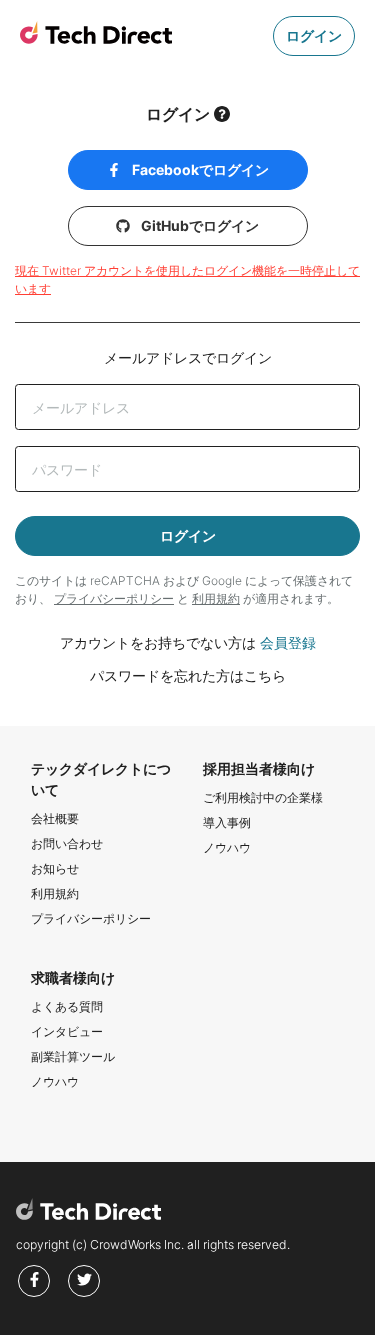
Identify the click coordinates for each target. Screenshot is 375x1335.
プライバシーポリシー (114, 598)
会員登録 (288, 642)
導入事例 (227, 822)
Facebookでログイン (199, 169)
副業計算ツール (73, 1056)
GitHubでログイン (198, 225)
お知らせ (55, 868)
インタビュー (67, 1031)
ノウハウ (227, 847)
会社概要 (55, 818)
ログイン (314, 35)
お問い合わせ (67, 843)
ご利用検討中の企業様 (263, 797)
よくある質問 (67, 1006)
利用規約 (216, 598)
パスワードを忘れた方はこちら (188, 675)
